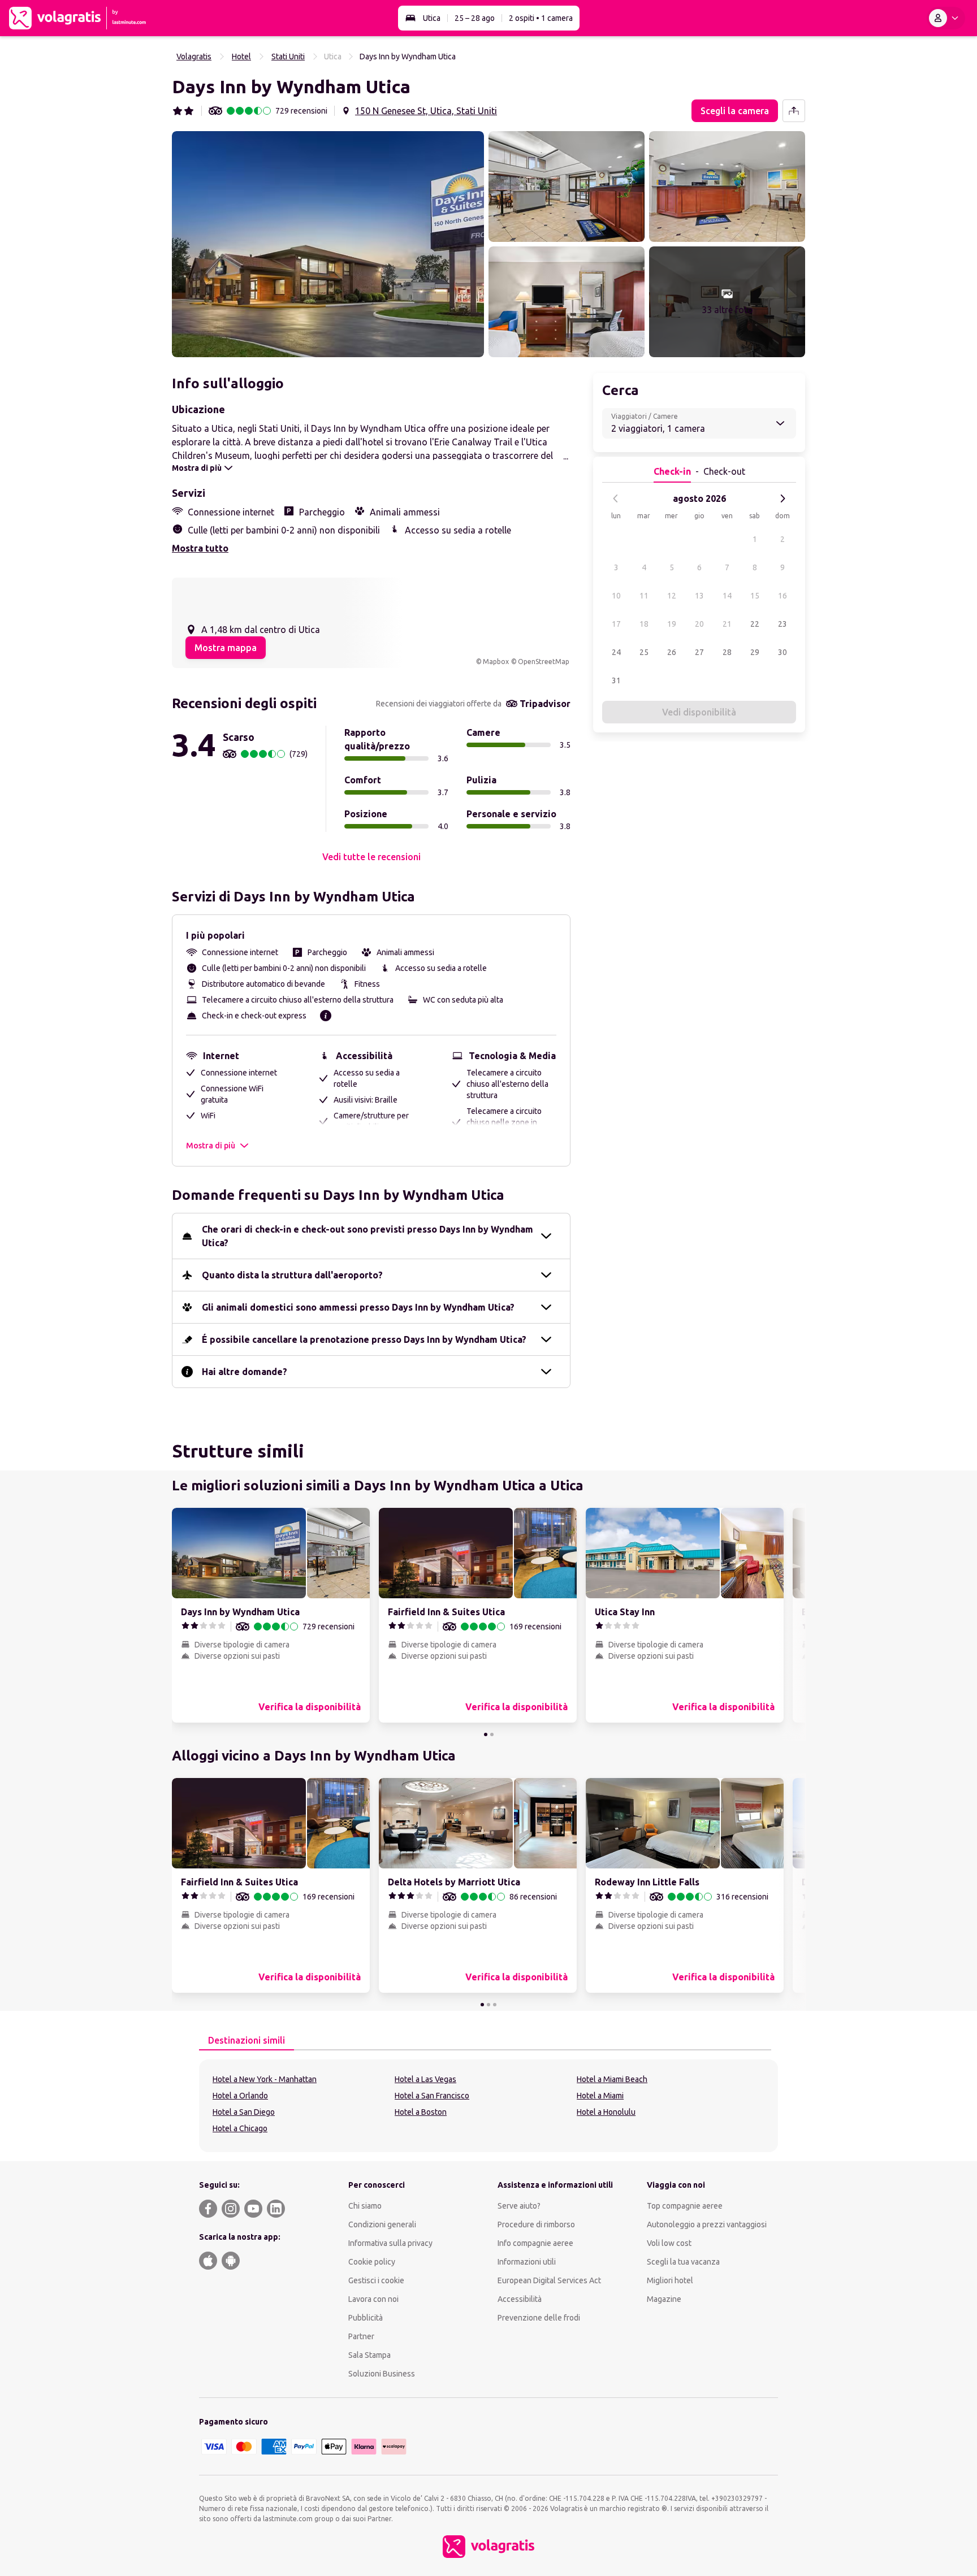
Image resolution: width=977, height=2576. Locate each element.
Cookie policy (372, 2262)
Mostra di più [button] (211, 1146)
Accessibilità (520, 2299)
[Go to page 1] (486, 1734)
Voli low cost (669, 2243)
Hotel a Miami (600, 2096)
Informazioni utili (527, 2262)
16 (783, 596)
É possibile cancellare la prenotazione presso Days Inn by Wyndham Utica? (364, 1339)
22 (755, 624)
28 (727, 652)
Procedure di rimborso (536, 2224)
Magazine (664, 2299)
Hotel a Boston (421, 2112)
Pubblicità (366, 2318)
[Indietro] (616, 498)
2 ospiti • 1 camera (541, 18)
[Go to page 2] (492, 1734)
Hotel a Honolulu (606, 2112)
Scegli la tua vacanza (683, 2262)
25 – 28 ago (475, 18)
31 (616, 680)
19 (672, 624)
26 (672, 652)
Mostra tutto (200, 548)
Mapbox (496, 662)
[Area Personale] (946, 18)
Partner (361, 2336)
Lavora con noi (373, 2299)
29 (755, 652)
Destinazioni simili (247, 2040)
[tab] (247, 2041)
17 (616, 624)
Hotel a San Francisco (432, 2096)
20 (699, 624)
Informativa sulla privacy (390, 2243)
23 (783, 624)
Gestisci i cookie (376, 2280)
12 (672, 596)
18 (644, 624)
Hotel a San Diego (244, 2112)
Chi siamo (365, 2206)
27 (699, 652)
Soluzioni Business (382, 2374)
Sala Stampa (369, 2355)
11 (644, 596)
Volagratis (194, 57)
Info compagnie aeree (535, 2243)
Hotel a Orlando (240, 2096)
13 (699, 596)
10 (616, 596)
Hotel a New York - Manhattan (265, 2079)
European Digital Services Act (549, 2280)
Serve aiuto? (519, 2206)
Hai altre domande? (245, 1372)
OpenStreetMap (544, 662)
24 (616, 652)
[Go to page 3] (495, 2005)
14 (727, 596)
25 (644, 652)
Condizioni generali (382, 2224)
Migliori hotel (670, 2280)
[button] (328, 244)
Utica (432, 18)
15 (755, 596)
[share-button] (794, 111)
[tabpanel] (488, 2106)
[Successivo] (783, 498)
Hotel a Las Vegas (425, 2079)
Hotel (241, 57)
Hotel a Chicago (240, 2128)
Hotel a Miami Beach (612, 2079)
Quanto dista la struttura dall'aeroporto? (292, 1275)
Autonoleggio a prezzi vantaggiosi (707, 2224)
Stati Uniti (288, 57)
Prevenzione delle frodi (539, 2318)
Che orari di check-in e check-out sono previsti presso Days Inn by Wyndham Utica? (368, 1236)
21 (727, 624)
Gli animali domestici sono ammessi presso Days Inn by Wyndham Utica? (358, 1307)
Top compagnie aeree (685, 2206)
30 (783, 652)
